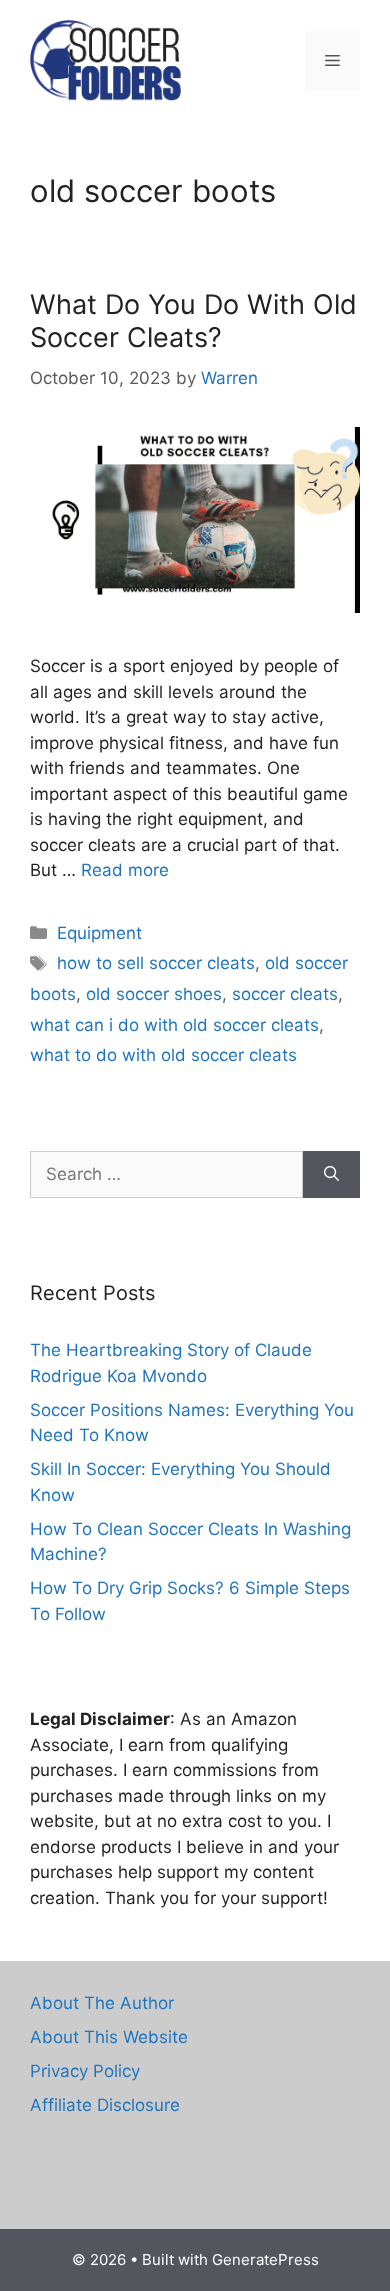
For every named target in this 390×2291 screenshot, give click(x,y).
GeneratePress (265, 2259)
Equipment (99, 933)
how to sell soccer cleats (156, 963)
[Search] (331, 1175)
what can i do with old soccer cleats (174, 1025)
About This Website (109, 2037)
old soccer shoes (154, 994)
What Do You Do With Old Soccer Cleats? (193, 320)
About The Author (102, 2003)
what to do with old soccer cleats (163, 1055)
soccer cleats (285, 994)
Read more (125, 870)
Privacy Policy (85, 2071)
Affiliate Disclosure (105, 2105)
